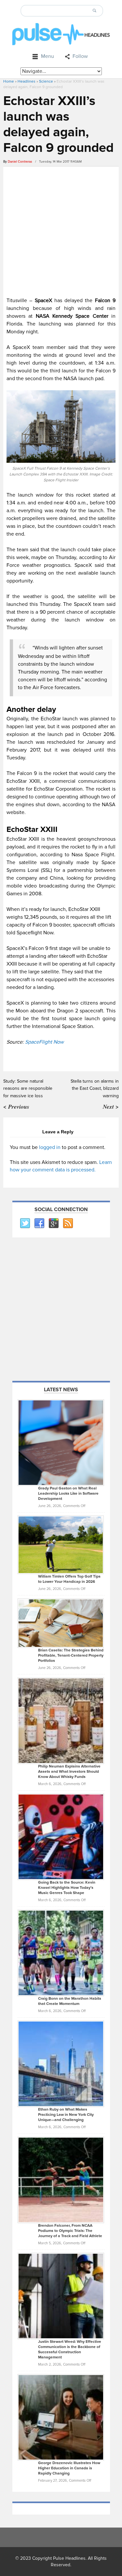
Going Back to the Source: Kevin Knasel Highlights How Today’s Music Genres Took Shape (67, 1888)
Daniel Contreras (20, 162)
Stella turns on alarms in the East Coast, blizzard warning (95, 1088)
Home (9, 81)
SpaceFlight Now (45, 1042)
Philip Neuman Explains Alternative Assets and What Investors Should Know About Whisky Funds (69, 1772)
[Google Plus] (53, 1223)
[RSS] (68, 1223)
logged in (50, 1147)
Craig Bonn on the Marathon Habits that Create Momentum (70, 2001)
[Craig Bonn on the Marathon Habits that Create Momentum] (61, 1953)
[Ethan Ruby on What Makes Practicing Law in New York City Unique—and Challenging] (61, 2063)
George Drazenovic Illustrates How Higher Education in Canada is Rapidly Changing (69, 2468)
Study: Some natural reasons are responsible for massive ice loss (28, 1088)
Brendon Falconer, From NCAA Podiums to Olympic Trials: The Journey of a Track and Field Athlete (70, 2231)
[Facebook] (39, 1223)
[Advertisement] (61, 231)
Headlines (27, 81)
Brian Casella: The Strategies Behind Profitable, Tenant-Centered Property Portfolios (71, 1655)
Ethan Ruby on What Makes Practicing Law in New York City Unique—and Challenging (66, 2115)
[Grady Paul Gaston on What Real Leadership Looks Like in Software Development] (61, 1442)
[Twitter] (25, 1223)
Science (46, 81)
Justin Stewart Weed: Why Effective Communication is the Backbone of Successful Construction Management (70, 2349)
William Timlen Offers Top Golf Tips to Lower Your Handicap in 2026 (69, 1579)
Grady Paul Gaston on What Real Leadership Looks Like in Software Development (68, 1494)
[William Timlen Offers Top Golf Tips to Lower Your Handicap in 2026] (61, 1544)
